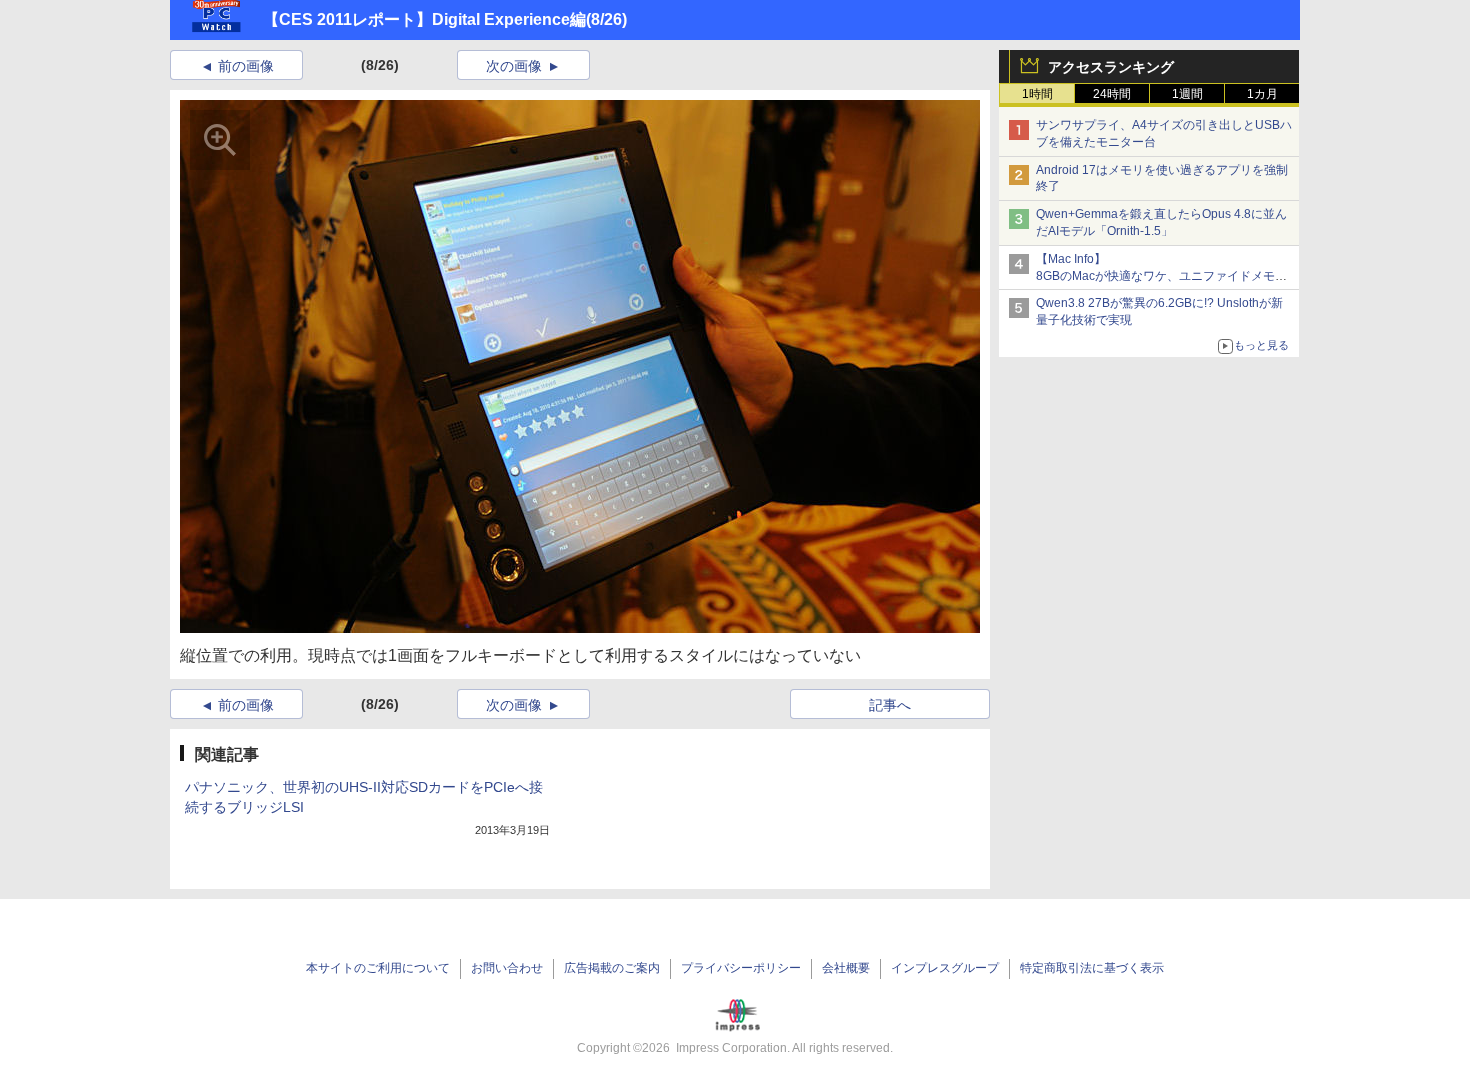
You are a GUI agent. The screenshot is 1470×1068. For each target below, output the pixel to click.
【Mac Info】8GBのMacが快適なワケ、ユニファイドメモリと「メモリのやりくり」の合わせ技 (1161, 276)
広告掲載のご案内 (612, 968)
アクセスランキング (1111, 67)
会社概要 (846, 968)
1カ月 (1262, 94)
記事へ (890, 705)
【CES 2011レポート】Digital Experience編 (424, 19)
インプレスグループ (945, 968)
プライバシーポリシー (741, 968)
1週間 (1187, 94)
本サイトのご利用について (378, 968)
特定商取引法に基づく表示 (1092, 968)
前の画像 (246, 66)
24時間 (1112, 94)
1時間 (1037, 94)
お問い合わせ (507, 968)
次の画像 (514, 66)
